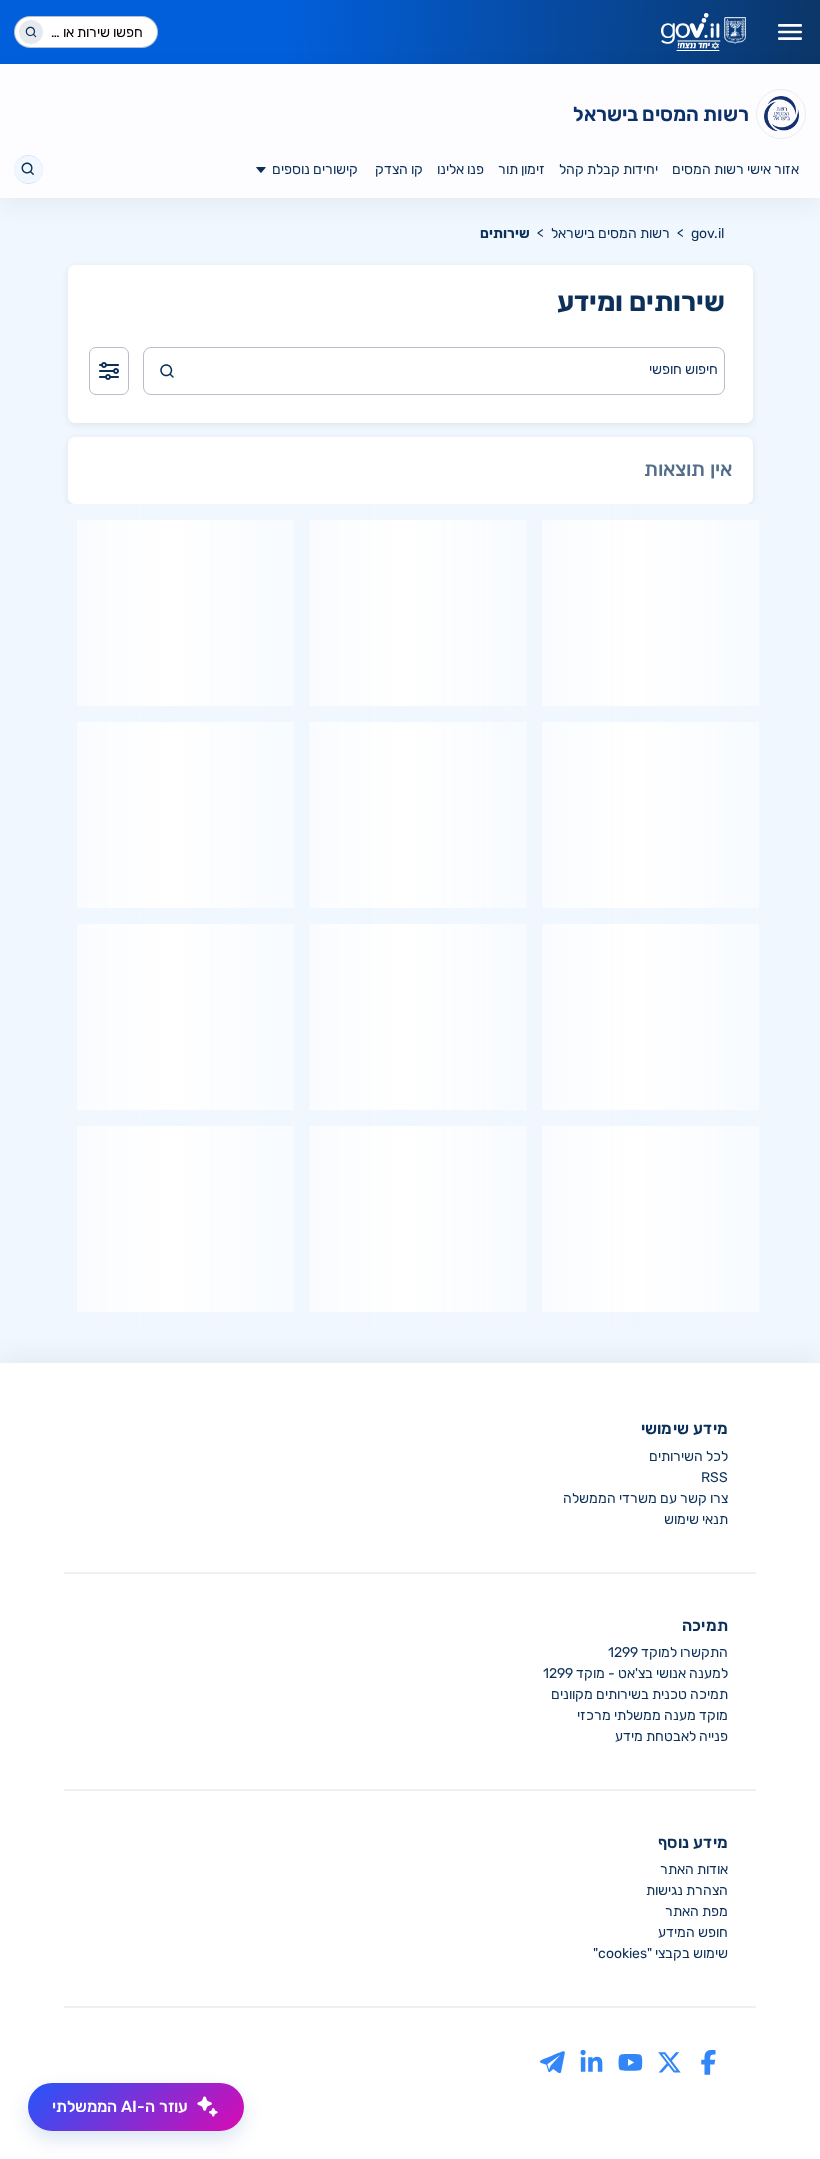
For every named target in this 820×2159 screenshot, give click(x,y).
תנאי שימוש (696, 1519)
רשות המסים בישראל (610, 233)
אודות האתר (694, 1869)
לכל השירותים (688, 1456)
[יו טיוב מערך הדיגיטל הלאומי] (630, 2061)
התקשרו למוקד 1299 (668, 1652)
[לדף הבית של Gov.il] (703, 32)
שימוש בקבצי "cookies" (660, 1953)
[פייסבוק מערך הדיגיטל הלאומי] (708, 2061)
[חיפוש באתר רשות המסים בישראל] (28, 169)
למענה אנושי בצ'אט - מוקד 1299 (635, 1673)
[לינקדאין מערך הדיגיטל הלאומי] (591, 2061)
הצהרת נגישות (687, 1890)
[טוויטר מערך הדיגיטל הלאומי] (669, 2061)
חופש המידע (693, 1932)
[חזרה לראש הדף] (767, 2106)
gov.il (707, 233)
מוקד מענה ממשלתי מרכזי (652, 1715)
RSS (714, 1477)
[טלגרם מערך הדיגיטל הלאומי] (552, 2061)
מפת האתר (696, 1911)
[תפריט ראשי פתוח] (790, 32)
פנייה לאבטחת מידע (671, 1736)
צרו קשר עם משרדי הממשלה (645, 1498)
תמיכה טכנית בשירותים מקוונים (639, 1694)
